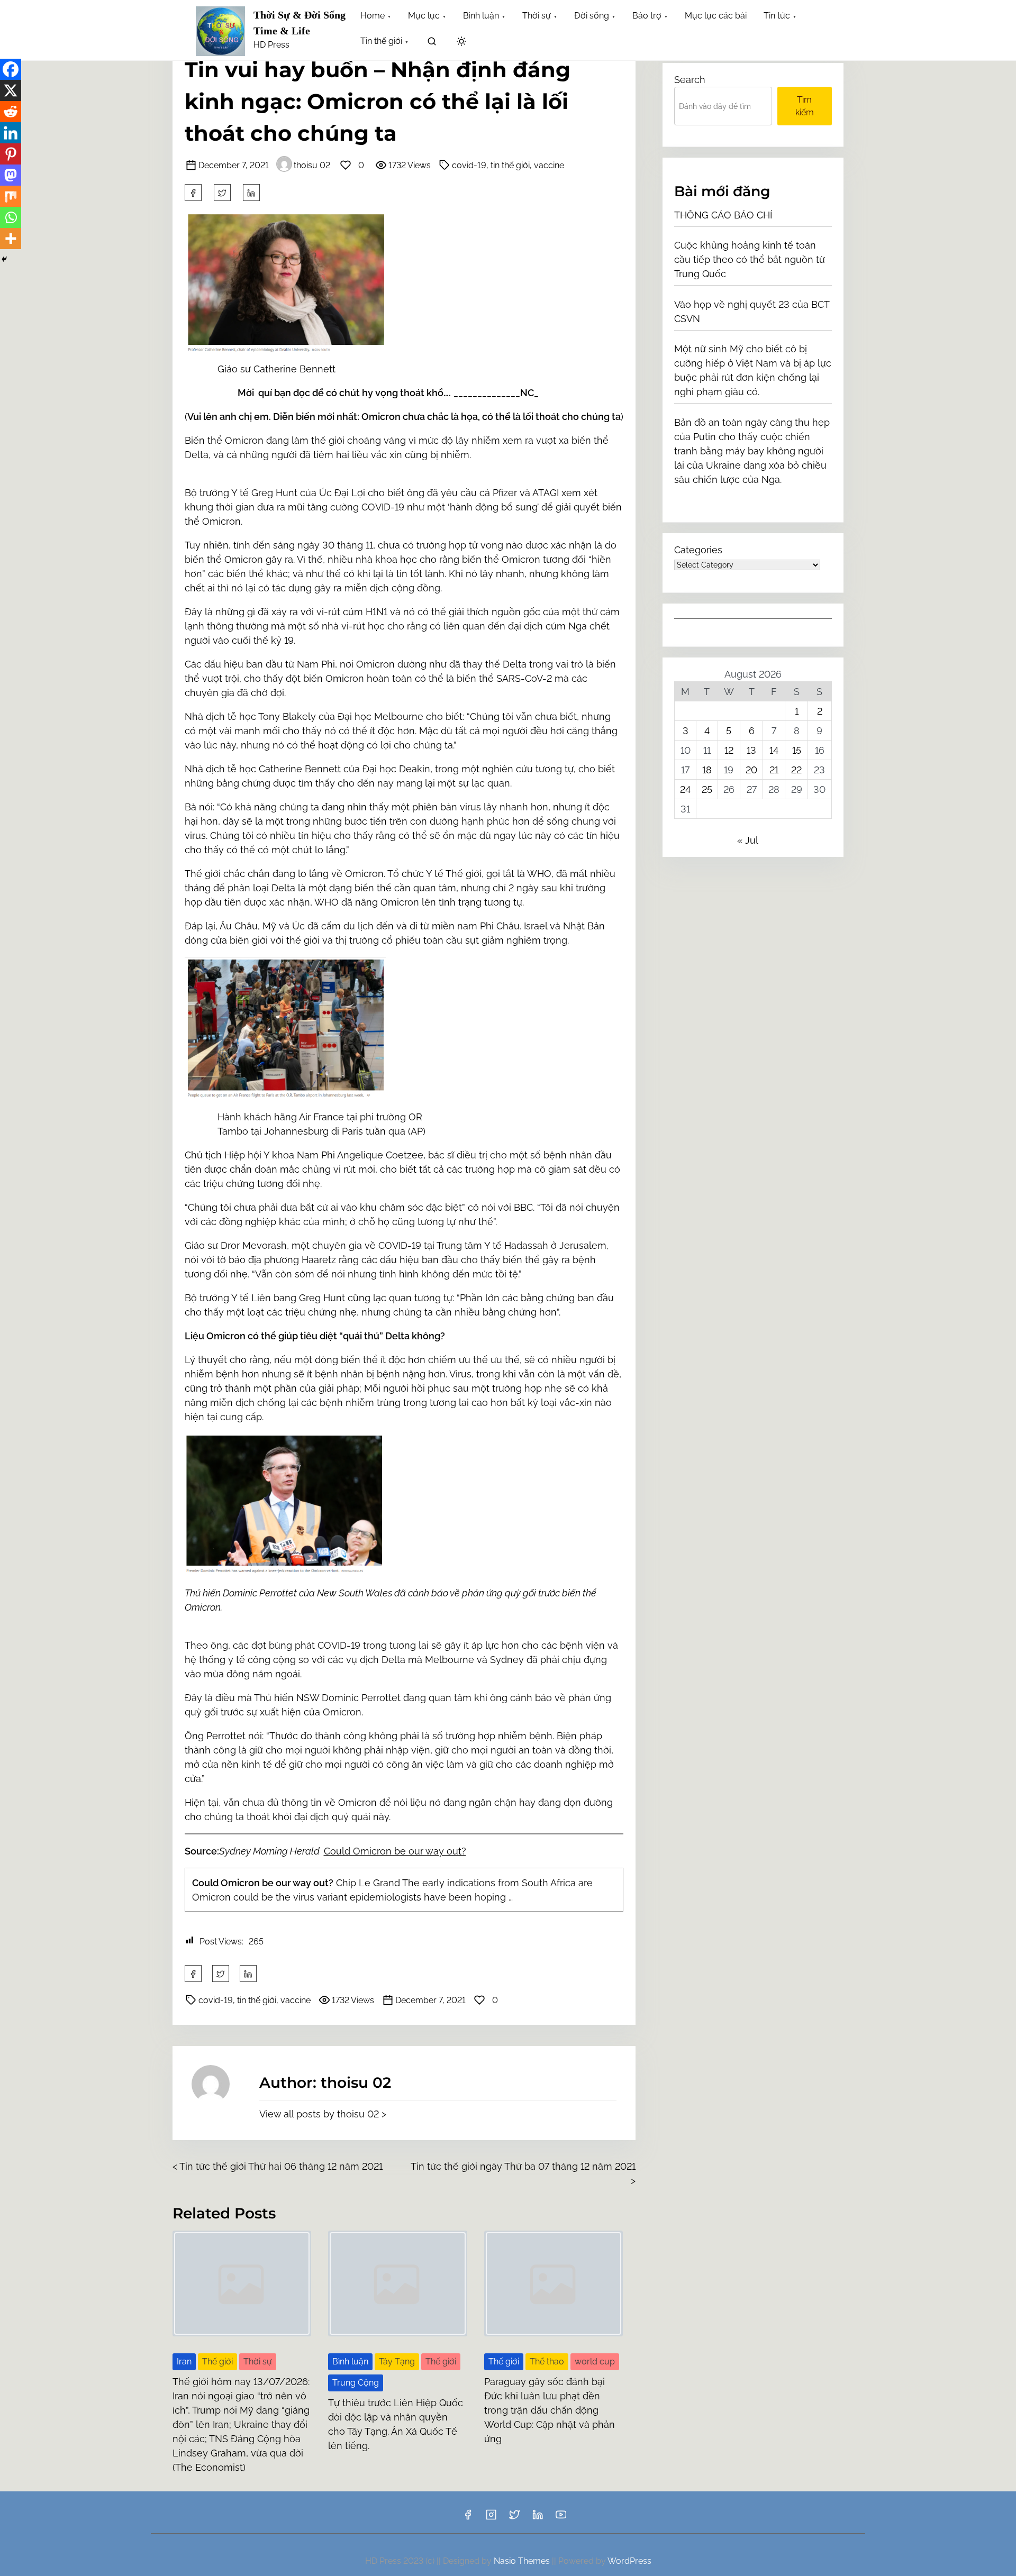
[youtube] (561, 2518)
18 (707, 770)
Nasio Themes (523, 2561)
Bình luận (350, 2362)
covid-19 (469, 165)
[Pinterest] (11, 154)
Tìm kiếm (805, 106)
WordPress (629, 2561)
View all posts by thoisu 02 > (323, 2114)
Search (690, 80)
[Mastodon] (11, 175)
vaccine (549, 165)
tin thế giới (510, 165)
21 (774, 770)
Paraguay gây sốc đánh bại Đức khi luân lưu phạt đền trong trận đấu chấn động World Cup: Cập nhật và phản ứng (550, 2410)
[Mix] (11, 196)
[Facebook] (11, 69)
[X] (11, 90)
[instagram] (491, 2518)
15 (797, 750)
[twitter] (222, 193)
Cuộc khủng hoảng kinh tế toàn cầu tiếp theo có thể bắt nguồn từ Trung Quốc (750, 259)
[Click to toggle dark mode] (461, 42)
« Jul (747, 840)
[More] (11, 239)
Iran (184, 2362)
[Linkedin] (11, 133)
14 (774, 750)
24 (685, 789)
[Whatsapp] (11, 217)
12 (729, 750)
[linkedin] (538, 2518)
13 (751, 750)
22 (796, 770)
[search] (432, 43)
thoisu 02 (312, 165)
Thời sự (258, 2362)
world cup (595, 2362)
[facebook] (193, 193)
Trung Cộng (356, 2383)
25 (707, 789)
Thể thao (547, 2362)
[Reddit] (11, 112)
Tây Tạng (397, 2362)
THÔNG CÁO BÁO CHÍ (723, 215)
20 (751, 770)
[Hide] (4, 259)
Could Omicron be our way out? (395, 1851)
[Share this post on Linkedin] (251, 193)
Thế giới (217, 2362)
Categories (698, 550)
